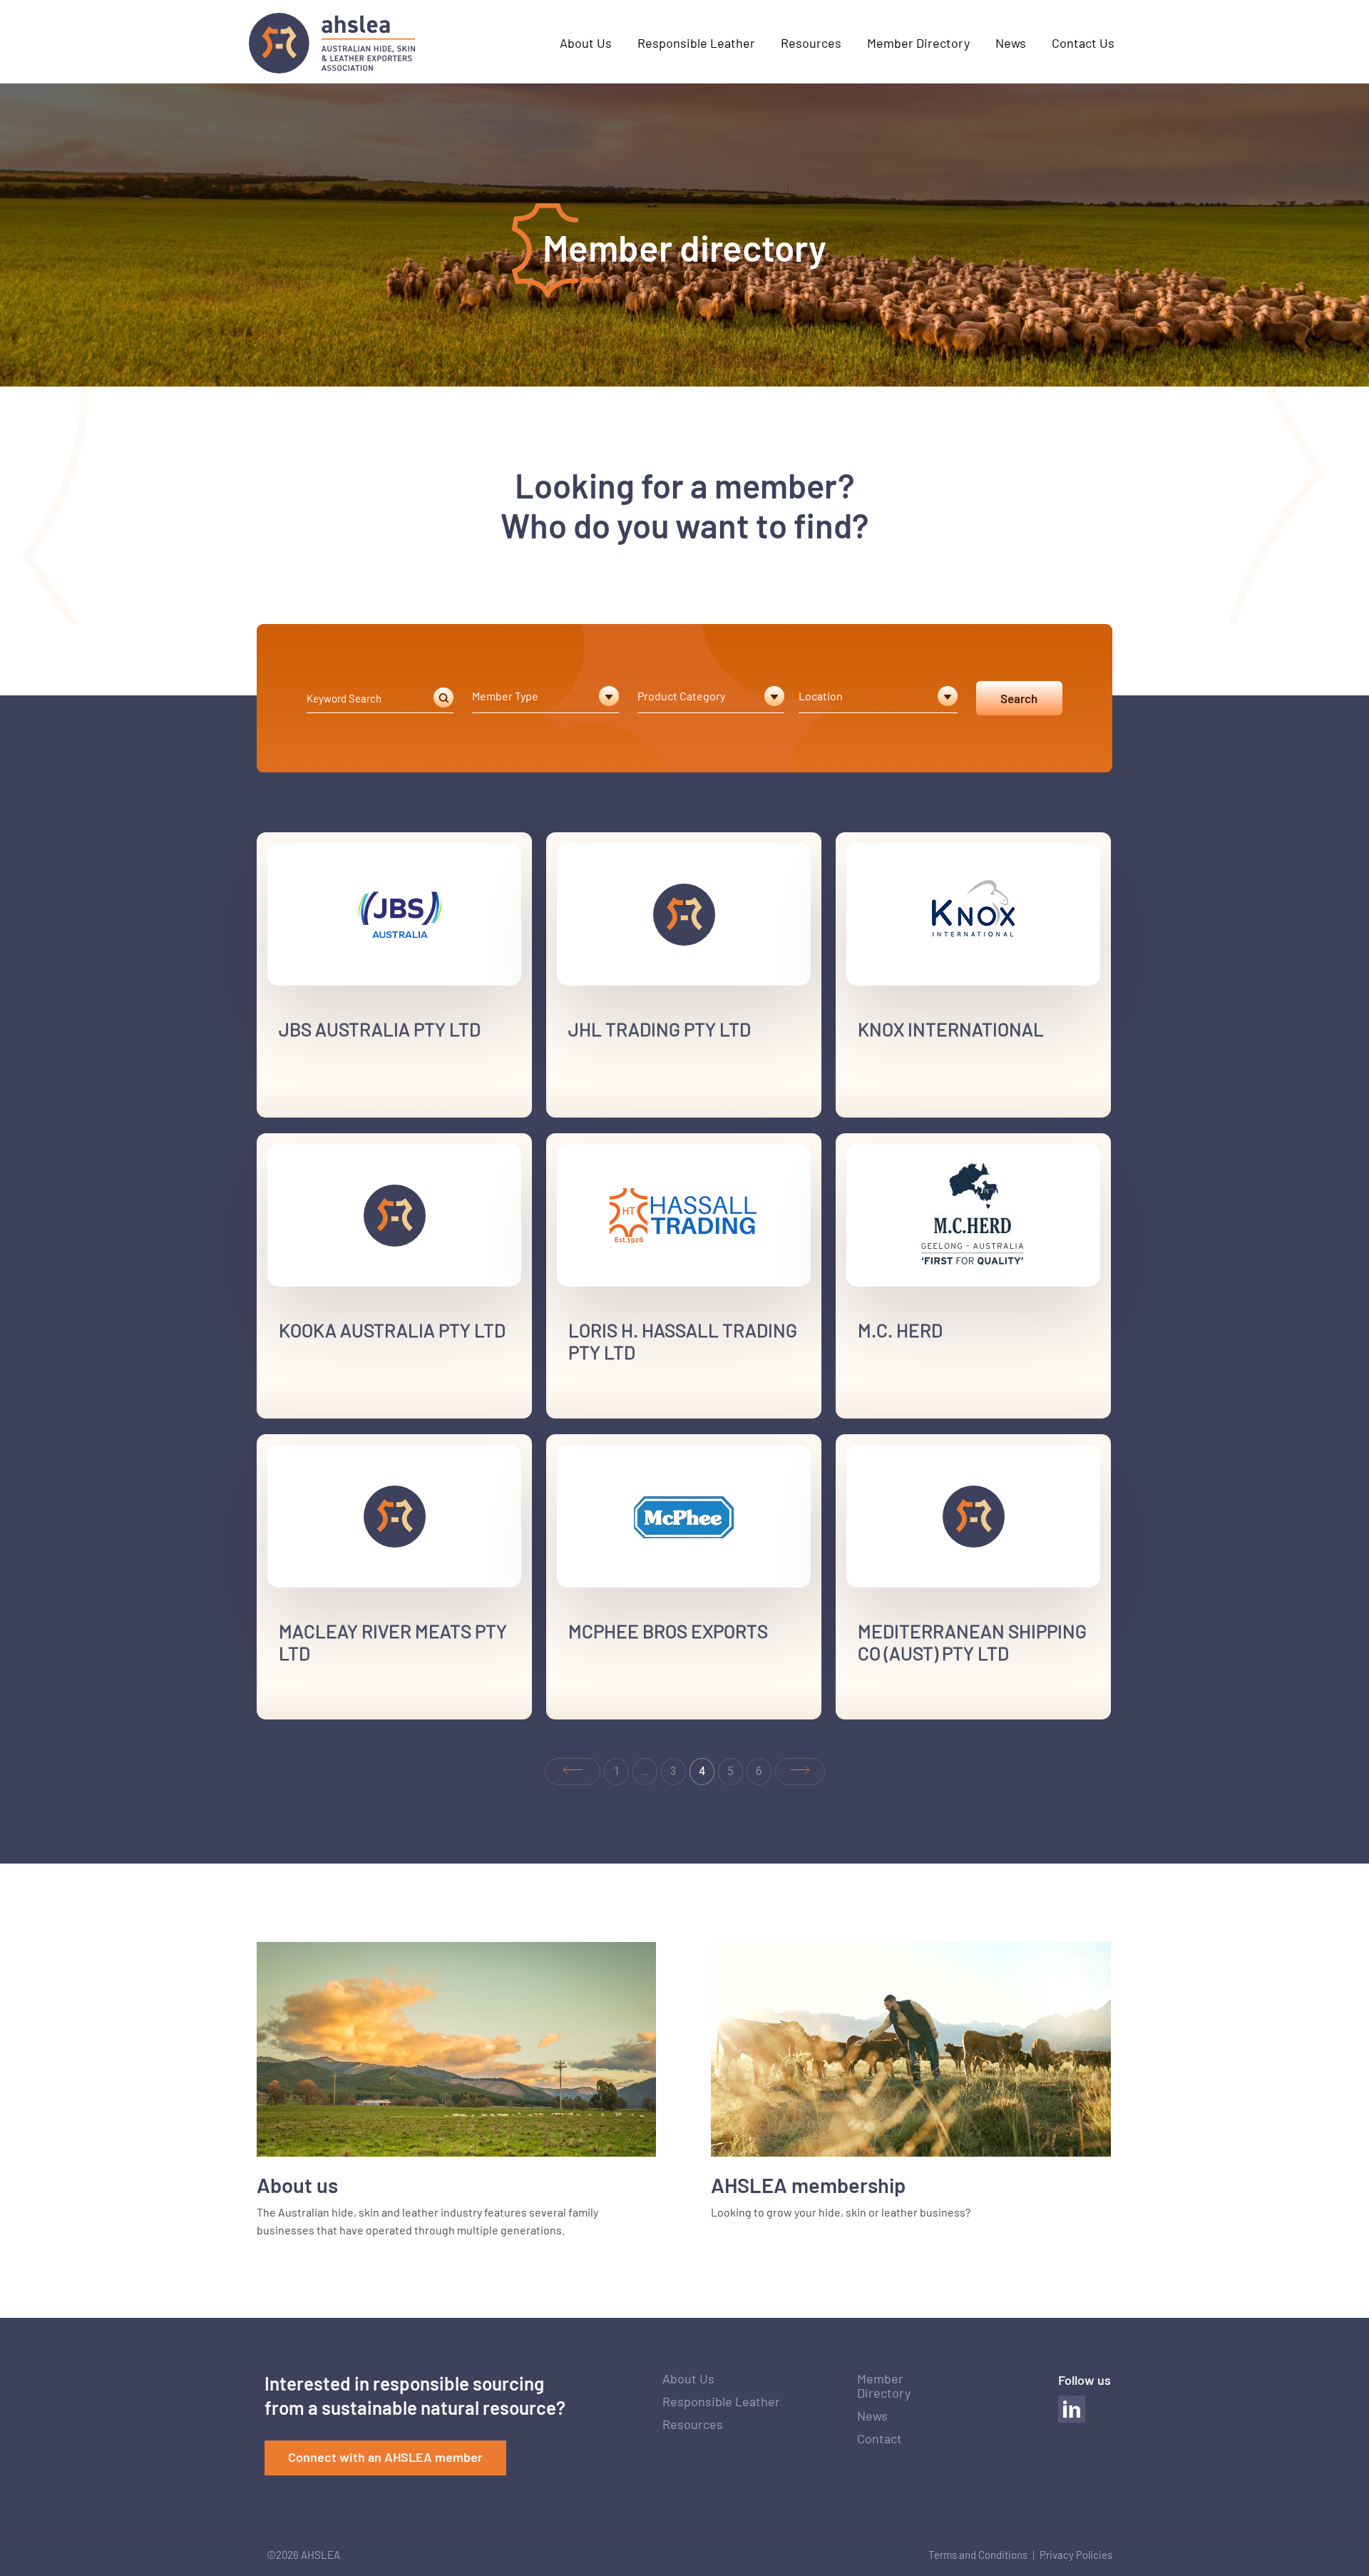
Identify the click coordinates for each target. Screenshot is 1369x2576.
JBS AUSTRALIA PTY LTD (380, 1029)
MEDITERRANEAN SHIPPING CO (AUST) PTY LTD (972, 1642)
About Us (688, 2378)
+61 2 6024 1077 (624, 1706)
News (872, 2416)
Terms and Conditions (978, 2555)
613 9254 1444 (908, 1711)
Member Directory (884, 2386)
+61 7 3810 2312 (334, 1104)
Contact (880, 2438)
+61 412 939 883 (624, 1104)
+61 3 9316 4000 (913, 1104)
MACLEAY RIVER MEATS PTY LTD (393, 1642)
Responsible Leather (721, 2401)
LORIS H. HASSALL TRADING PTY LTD (683, 1341)
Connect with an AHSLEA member (385, 2457)
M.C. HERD (900, 1330)
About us (297, 2185)
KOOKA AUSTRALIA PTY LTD (392, 1330)
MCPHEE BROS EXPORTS (668, 1631)
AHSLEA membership (808, 2185)
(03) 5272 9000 (909, 1405)
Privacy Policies (1076, 2555)
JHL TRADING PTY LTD (660, 1029)
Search (1019, 698)
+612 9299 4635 (622, 1405)
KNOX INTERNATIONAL (951, 1029)
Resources (693, 2424)
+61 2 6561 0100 (334, 1706)
